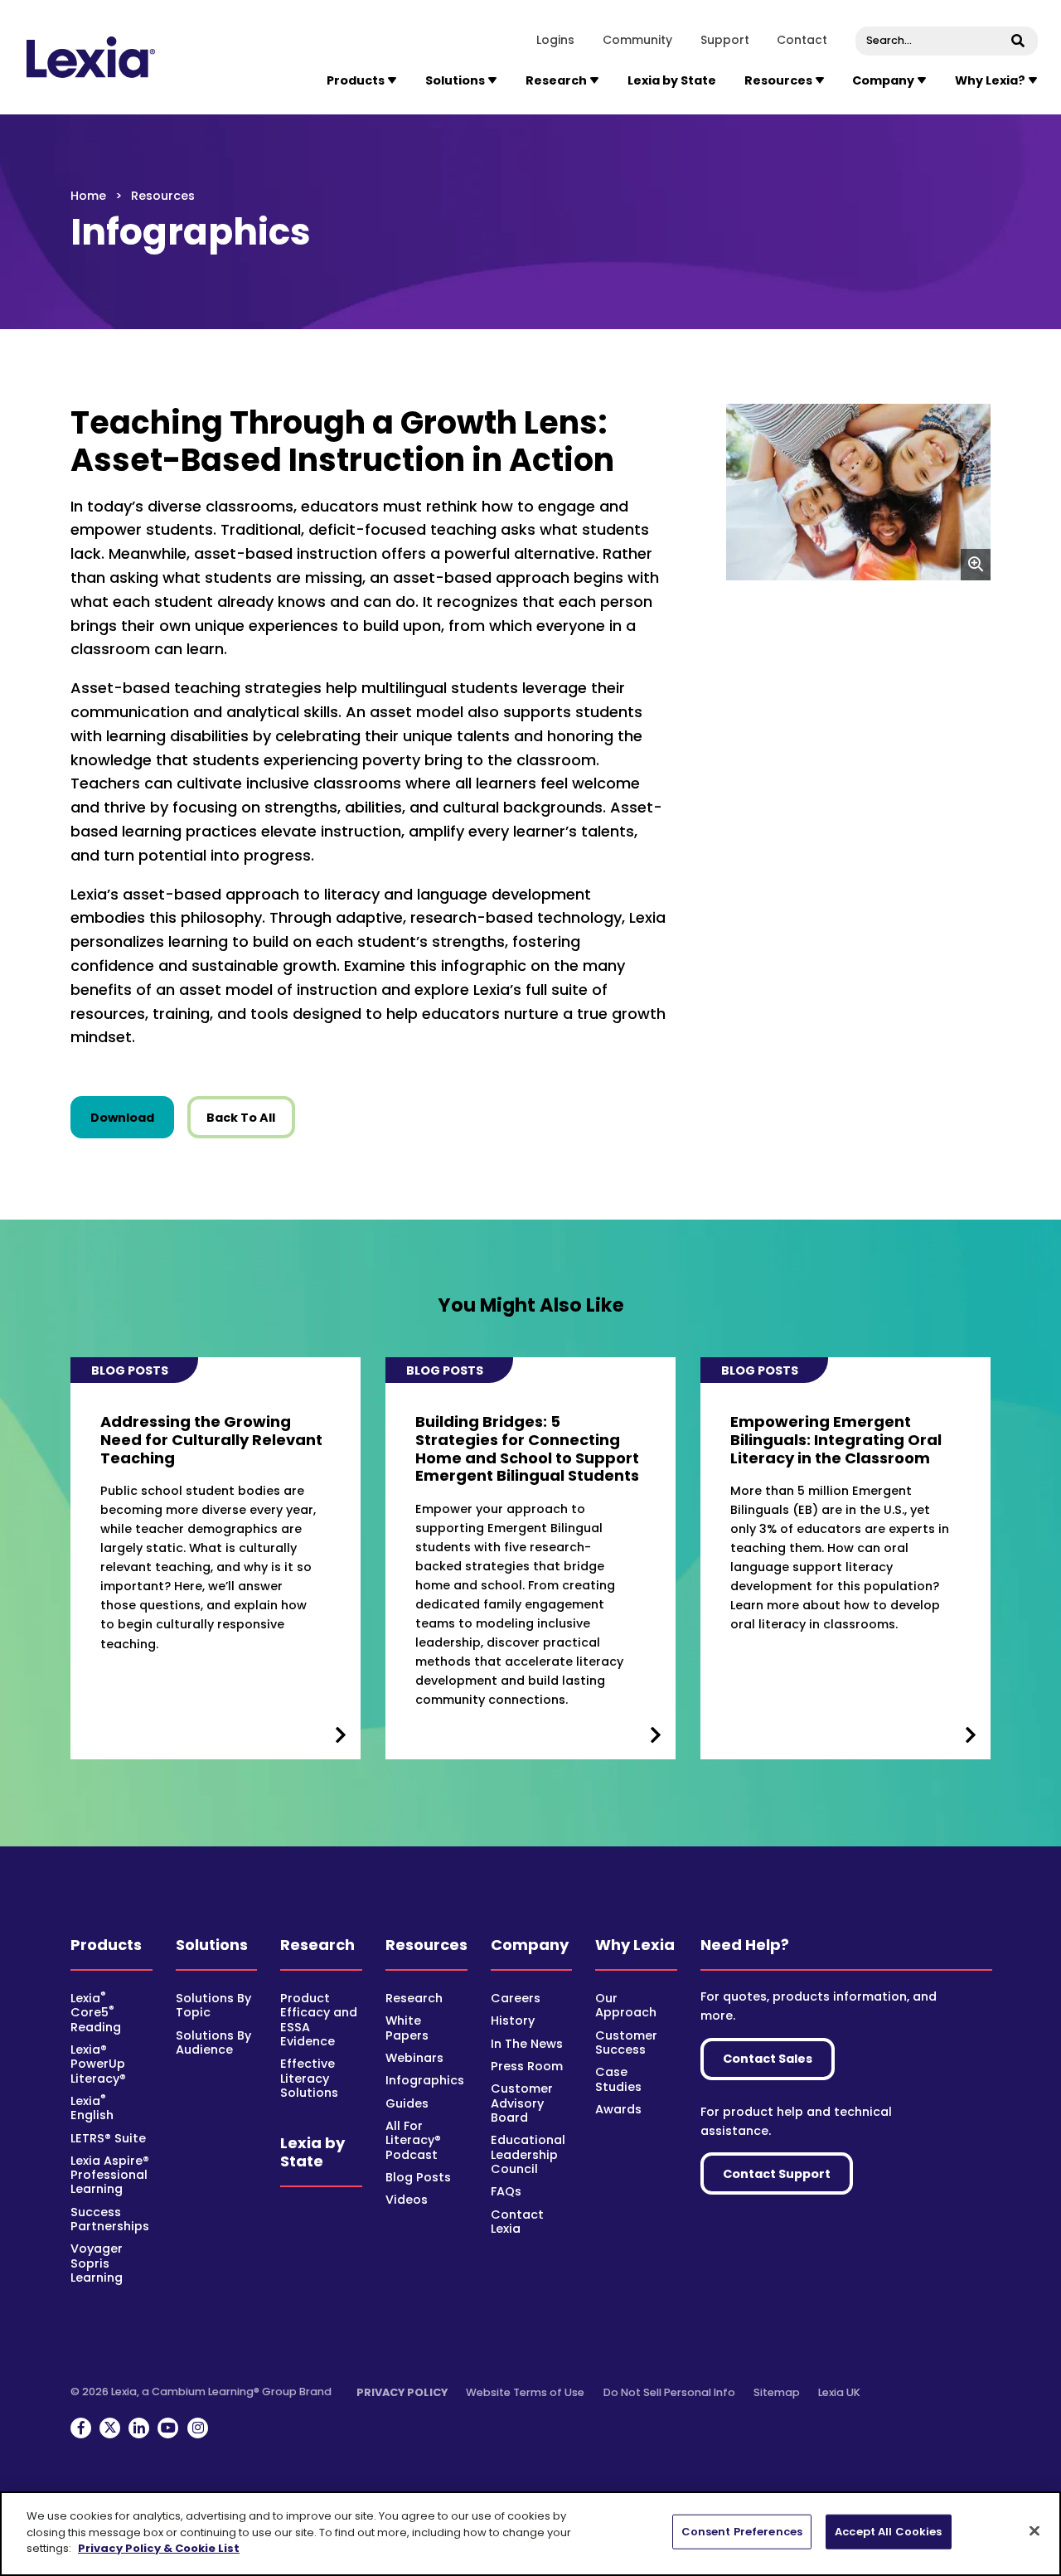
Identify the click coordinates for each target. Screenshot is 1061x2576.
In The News (527, 2044)
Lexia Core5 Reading (96, 2013)
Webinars (414, 2058)
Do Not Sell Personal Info (669, 2392)
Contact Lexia (517, 2222)
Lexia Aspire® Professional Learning (110, 2175)
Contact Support (777, 2174)
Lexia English (92, 2108)
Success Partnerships (110, 2219)
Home (88, 196)
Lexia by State (672, 80)
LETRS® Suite (108, 2138)
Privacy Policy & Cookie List (159, 2548)
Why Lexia (635, 1945)
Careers (516, 1998)
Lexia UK (839, 2392)
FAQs (506, 2191)
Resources (426, 1945)
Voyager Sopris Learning (97, 2263)
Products (106, 1945)
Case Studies (618, 2079)
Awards (618, 2109)
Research (317, 1945)
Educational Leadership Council (528, 2154)
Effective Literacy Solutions (309, 2078)
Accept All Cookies (888, 2532)
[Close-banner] (1034, 2531)
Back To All (241, 1118)
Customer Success (626, 2042)
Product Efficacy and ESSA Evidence (319, 2020)
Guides (407, 2103)
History (513, 2021)
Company (530, 1945)
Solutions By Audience (213, 2042)
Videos (407, 2200)
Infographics (425, 2080)
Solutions (212, 1945)
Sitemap (777, 2392)
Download (132, 1117)
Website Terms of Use (525, 2392)
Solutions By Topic (213, 2005)
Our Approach (626, 2005)
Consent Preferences (742, 2532)
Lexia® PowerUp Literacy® (98, 2064)
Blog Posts (418, 2177)
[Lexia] (92, 57)
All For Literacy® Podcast (413, 2140)
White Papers (407, 2028)
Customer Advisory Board (522, 2103)
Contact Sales (768, 2059)
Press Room (527, 2066)
